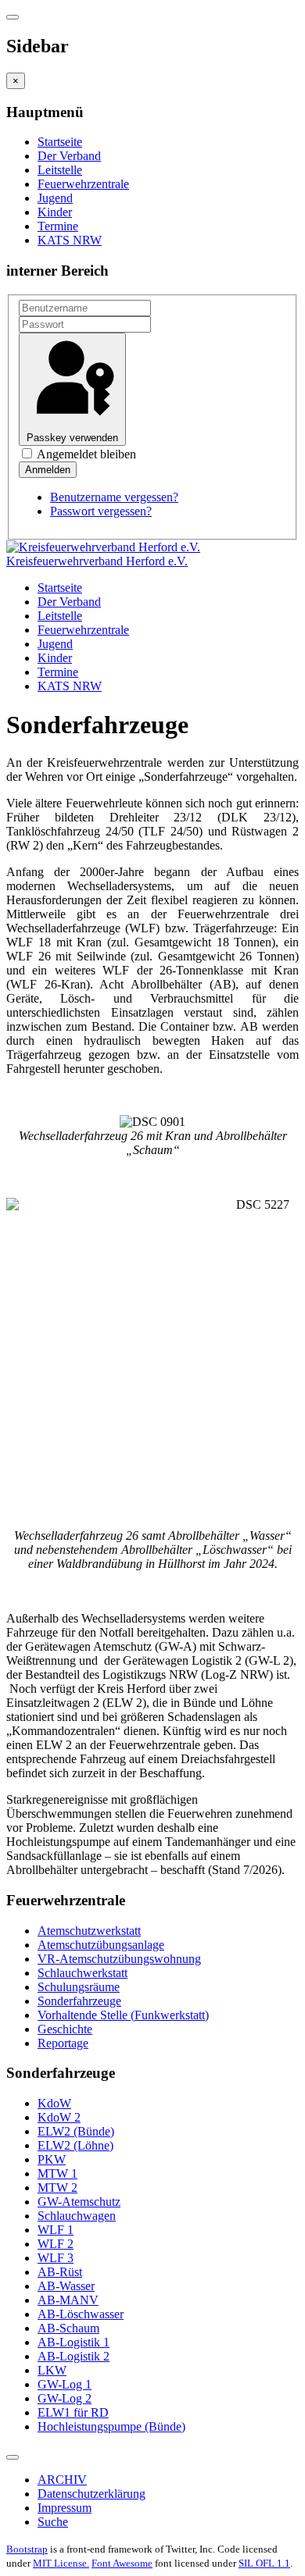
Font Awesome (122, 2563)
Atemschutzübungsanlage (101, 1945)
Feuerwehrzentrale (83, 184)
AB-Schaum (68, 2328)
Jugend (55, 198)
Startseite (60, 142)
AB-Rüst (60, 2272)
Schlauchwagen (77, 2216)
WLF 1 (56, 2230)
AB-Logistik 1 (74, 2342)
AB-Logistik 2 (74, 2356)
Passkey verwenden (72, 438)
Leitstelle (60, 170)
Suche (53, 2522)
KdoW (54, 2103)
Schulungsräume (79, 1987)
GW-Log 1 (65, 2384)
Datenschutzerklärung (91, 2494)
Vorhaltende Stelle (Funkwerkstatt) (123, 2015)
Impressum (65, 2508)
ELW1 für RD (73, 2412)
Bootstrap (27, 2549)
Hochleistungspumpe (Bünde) (111, 2426)
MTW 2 (57, 2188)
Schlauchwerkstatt (83, 1973)
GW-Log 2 (65, 2398)
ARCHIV (62, 2480)
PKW (52, 2159)
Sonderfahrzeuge (79, 2001)
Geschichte (65, 2029)
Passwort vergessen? (101, 511)
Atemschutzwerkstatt (89, 1931)
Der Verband (69, 156)
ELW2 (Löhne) (75, 2145)
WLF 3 (56, 2258)
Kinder (55, 212)
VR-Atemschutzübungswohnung (119, 1959)
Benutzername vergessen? (114, 497)
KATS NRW (70, 240)
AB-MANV (68, 2300)
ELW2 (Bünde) (76, 2131)
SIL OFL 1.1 (264, 2563)
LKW (52, 2370)
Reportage (63, 2043)
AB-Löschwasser (81, 2314)
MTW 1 (57, 2173)
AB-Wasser (66, 2286)
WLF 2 (56, 2244)
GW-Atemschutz (79, 2202)
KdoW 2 (59, 2117)
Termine (58, 226)
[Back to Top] (13, 2457)
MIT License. (61, 2563)
